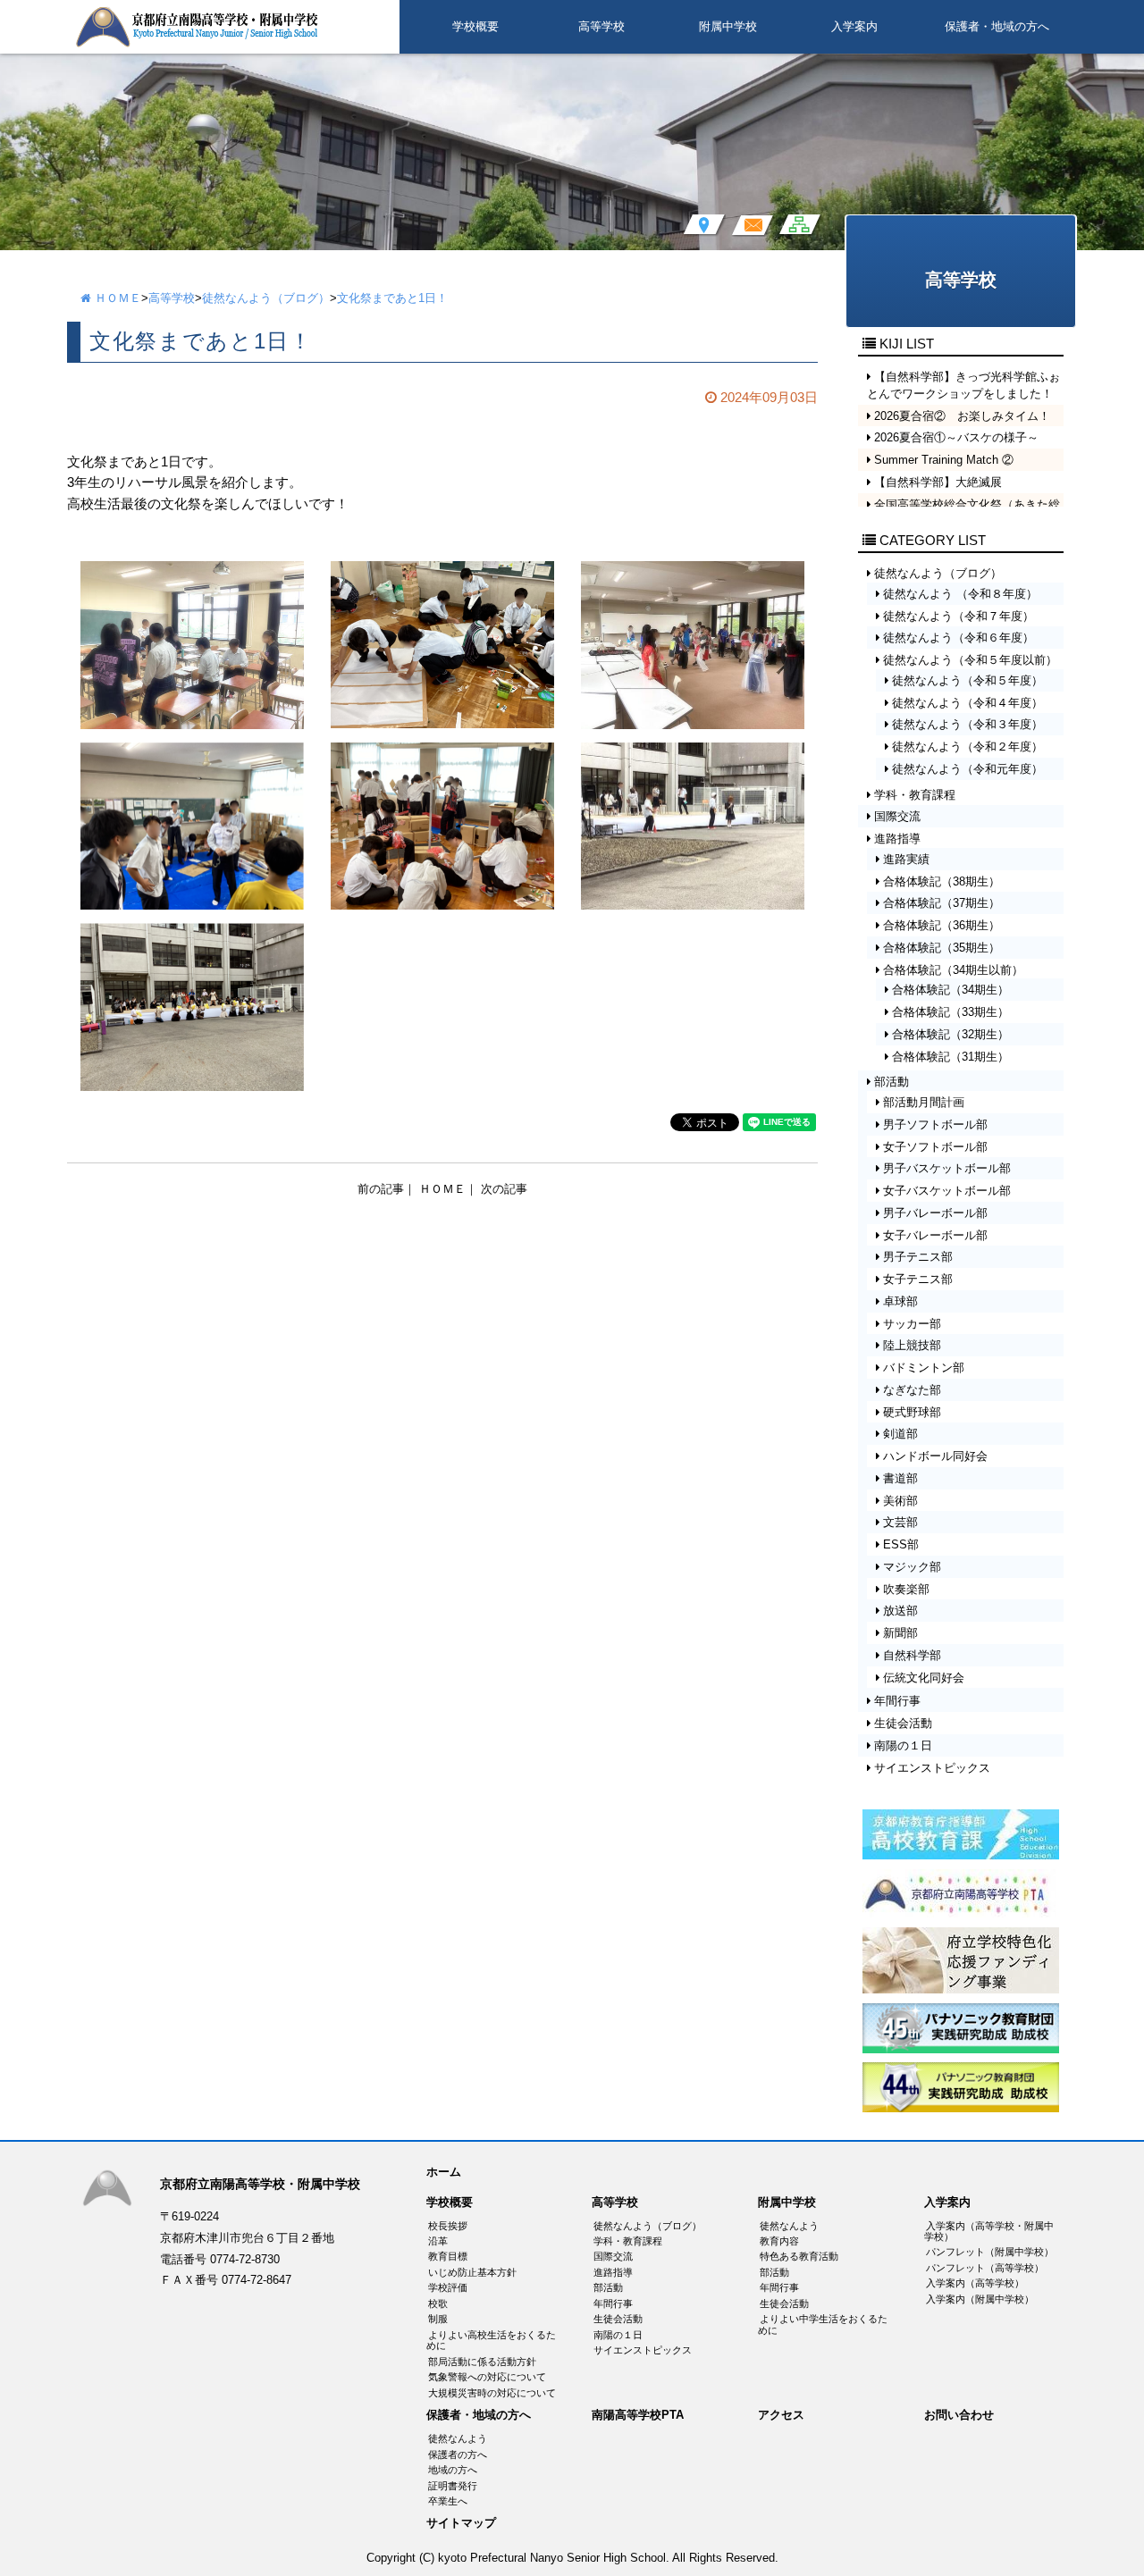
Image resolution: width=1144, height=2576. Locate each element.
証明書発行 (453, 2486)
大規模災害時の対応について (492, 2393)
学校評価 (448, 2287)
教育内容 (779, 2241)
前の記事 (381, 1189)
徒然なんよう (789, 2226)
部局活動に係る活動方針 (482, 2362)
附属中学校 (728, 26)
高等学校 (601, 26)
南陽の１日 (618, 2335)
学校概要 (475, 26)
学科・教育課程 (628, 2241)
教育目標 (448, 2256)
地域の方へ (453, 2470)
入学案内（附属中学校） (980, 2299)
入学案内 (854, 26)
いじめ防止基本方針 (472, 2272)
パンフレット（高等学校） (985, 2268)
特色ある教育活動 (799, 2256)
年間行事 (613, 2303)
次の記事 (504, 1189)
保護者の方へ (458, 2454)
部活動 (608, 2287)
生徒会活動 (618, 2319)
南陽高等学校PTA (638, 2415)
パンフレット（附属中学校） (990, 2252)
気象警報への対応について (487, 2377)
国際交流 (613, 2256)
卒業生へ (448, 2501)
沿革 (438, 2241)
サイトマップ (461, 2523)
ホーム (444, 2172)
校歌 (438, 2303)
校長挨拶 (448, 2226)
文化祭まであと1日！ (392, 298)
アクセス (781, 2415)
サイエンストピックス (643, 2350)
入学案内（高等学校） (975, 2283)
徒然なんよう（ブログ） (266, 298)
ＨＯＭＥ (116, 298)
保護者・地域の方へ (997, 26)
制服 (438, 2319)
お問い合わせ (959, 2415)
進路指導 (613, 2272)
